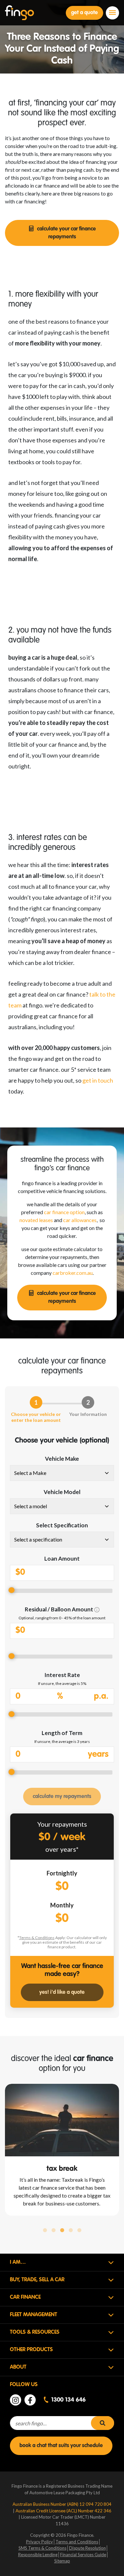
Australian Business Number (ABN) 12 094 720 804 (62, 2504)
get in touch (98, 1080)
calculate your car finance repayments (66, 233)
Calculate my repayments (62, 1797)
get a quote (84, 13)
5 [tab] (79, 2231)
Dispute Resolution (87, 2548)
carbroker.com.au (73, 1273)
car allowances (80, 1220)
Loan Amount (62, 1558)
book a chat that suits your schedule (61, 2446)
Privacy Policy (40, 2542)
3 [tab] (62, 2231)
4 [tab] (71, 2231)
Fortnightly (62, 1873)
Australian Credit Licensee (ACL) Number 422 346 (63, 2511)
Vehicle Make (62, 1459)
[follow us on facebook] (30, 2400)
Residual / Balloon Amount (60, 1609)
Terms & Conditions (37, 1938)
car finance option (64, 1212)
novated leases (36, 1220)
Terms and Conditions (77, 2542)
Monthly (62, 1905)
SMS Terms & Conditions (42, 2548)
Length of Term (62, 1733)
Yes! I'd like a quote (62, 1992)
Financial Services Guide (83, 2555)
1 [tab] (45, 2231)
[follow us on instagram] (16, 2400)
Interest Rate (62, 1675)
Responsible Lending (38, 2555)
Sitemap (62, 2561)
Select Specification (62, 1525)
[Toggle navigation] (112, 13)
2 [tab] (54, 2231)
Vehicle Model (62, 1492)
